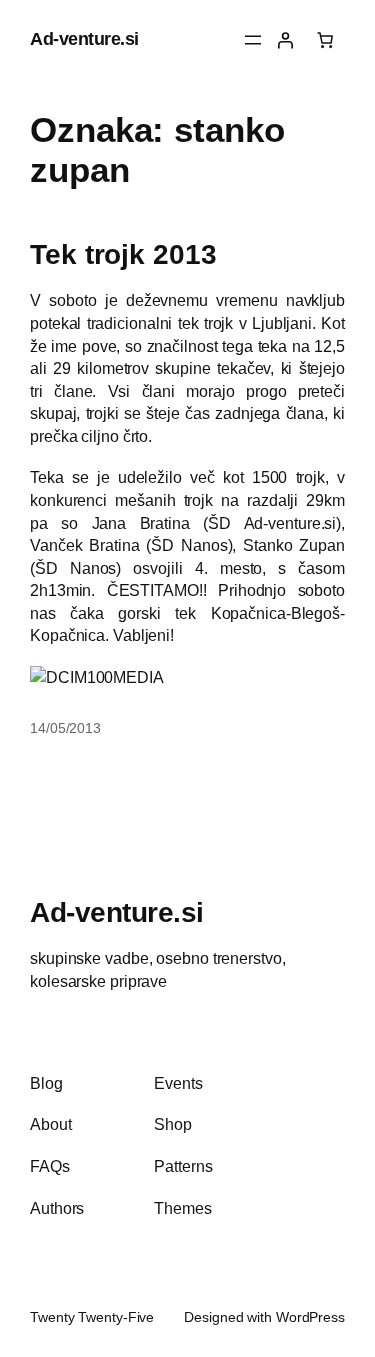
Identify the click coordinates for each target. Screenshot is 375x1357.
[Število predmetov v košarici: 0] (325, 40)
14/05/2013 (65, 728)
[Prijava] (285, 40)
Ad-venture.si (84, 39)
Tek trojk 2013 (123, 254)
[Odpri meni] (253, 40)
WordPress (310, 1317)
